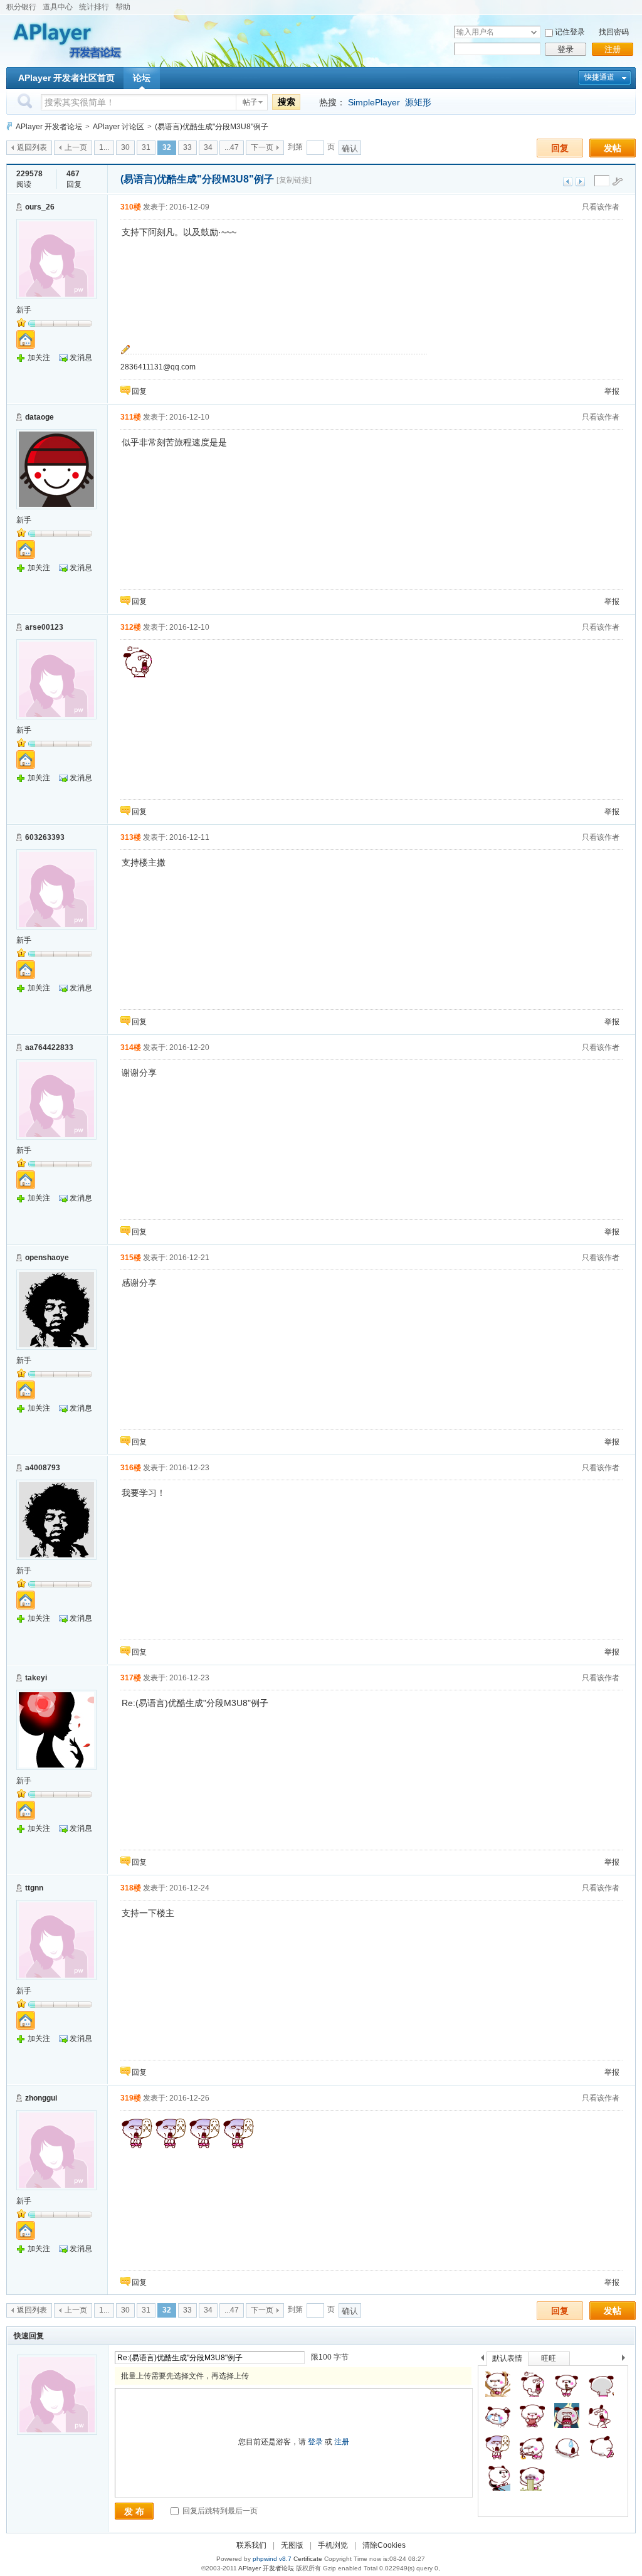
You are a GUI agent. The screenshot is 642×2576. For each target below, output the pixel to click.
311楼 (131, 417)
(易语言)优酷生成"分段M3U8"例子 (212, 127)
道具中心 (58, 7)
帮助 (123, 7)
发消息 (81, 358)
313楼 (131, 837)
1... (104, 147)
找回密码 (614, 32)
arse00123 (44, 627)
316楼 (131, 1468)
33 (187, 147)
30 (125, 147)
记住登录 (570, 32)
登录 (566, 49)
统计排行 (94, 7)
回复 (560, 148)
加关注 (39, 358)
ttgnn (34, 1888)
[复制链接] (294, 180)
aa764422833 (49, 1047)
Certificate (308, 2559)
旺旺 (549, 2358)
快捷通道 (599, 77)
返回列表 (32, 147)
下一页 (262, 147)
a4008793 (43, 1468)
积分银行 (21, 7)
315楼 (131, 1258)
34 (208, 147)
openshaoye (47, 1258)
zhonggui (41, 2098)
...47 (232, 147)
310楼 (131, 207)
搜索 (287, 102)
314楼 (131, 1047)
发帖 (613, 148)
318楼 (131, 1888)
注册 (613, 49)
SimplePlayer (374, 102)
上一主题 (568, 182)
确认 (350, 148)
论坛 (142, 78)
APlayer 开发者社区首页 (66, 78)
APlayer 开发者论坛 (49, 127)
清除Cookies (384, 2545)
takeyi (36, 1678)
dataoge (39, 417)
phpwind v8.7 (272, 2559)
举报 (612, 391)
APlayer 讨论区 (118, 127)
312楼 (131, 627)
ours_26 (40, 207)
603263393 (45, 837)
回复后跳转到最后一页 (219, 2511)
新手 (24, 310)
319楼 (131, 2098)
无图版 (292, 2545)
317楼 (131, 1678)
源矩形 (418, 102)
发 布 (134, 2511)
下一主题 (580, 182)
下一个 (627, 2360)
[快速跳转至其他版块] (9, 126)
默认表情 (507, 2358)
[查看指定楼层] (618, 181)
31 (146, 147)
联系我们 (251, 2545)
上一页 (76, 147)
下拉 (534, 32)
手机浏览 (333, 2545)
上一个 (482, 2360)
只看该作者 (601, 207)
